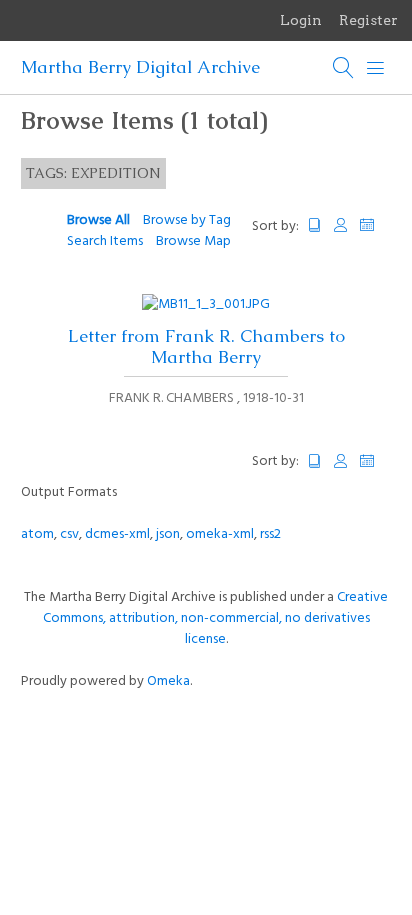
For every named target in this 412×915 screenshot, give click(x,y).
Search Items (105, 241)
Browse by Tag (187, 220)
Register (368, 20)
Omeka (168, 681)
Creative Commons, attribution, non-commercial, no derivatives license (216, 618)
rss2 (270, 534)
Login (301, 20)
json (168, 534)
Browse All (98, 220)
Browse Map (193, 241)
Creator (341, 225)
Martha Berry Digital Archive (140, 67)
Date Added (376, 225)
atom (37, 534)
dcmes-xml (117, 534)
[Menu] (376, 68)
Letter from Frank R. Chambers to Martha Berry (206, 346)
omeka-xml (220, 534)
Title (315, 225)
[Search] (344, 68)
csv (69, 534)
